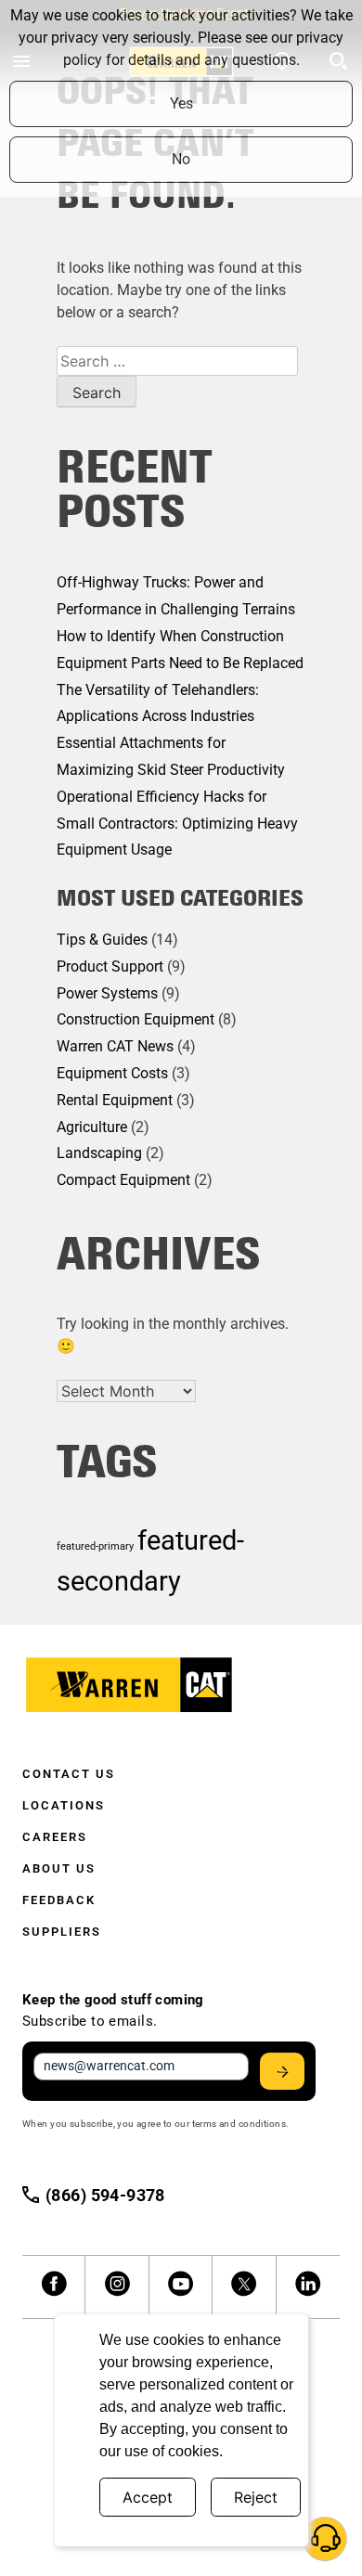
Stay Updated (282, 2071)
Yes (181, 103)
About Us (59, 1868)
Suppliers (62, 1932)
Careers (55, 1837)
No (181, 159)
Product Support (110, 966)
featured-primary (95, 1546)
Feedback (59, 1900)
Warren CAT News (115, 1046)
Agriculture (92, 1127)
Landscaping (99, 1153)
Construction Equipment (136, 1019)
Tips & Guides (102, 940)
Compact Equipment (123, 1180)
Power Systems (107, 993)
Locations (64, 1805)
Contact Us (69, 1774)
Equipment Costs (112, 1073)
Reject (256, 2497)
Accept (148, 2497)
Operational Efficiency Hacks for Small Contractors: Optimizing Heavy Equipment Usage (177, 824)
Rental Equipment (115, 1100)
